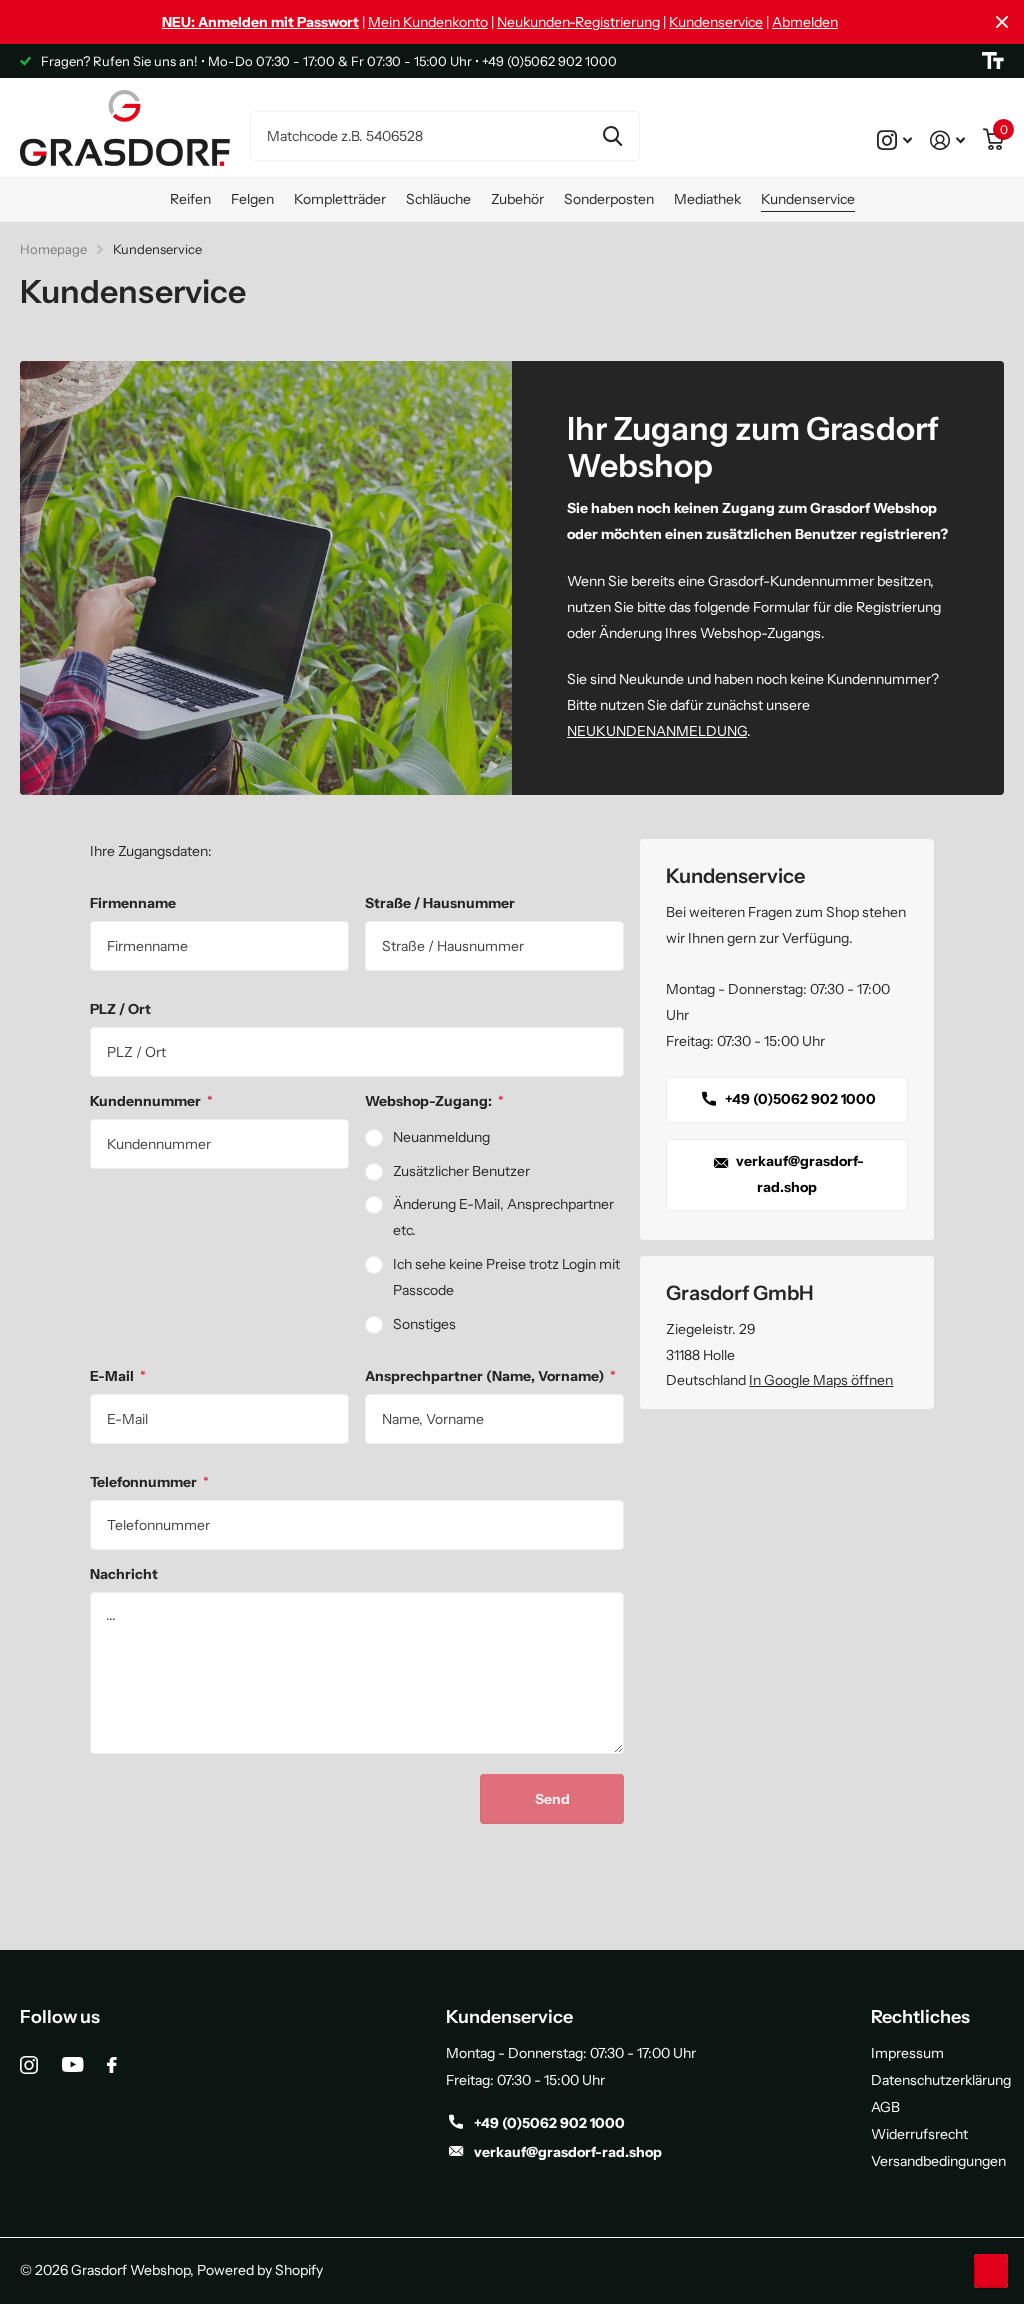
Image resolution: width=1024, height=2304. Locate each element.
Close (1002, 22)
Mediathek (707, 199)
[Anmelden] (947, 140)
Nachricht (124, 1574)
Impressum (907, 2053)
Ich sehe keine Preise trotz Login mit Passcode (506, 1277)
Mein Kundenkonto (428, 22)
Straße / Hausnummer (440, 903)
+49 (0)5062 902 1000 (799, 1099)
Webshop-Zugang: (434, 1101)
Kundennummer (151, 1101)
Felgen (252, 199)
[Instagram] (29, 2065)
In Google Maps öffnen (821, 1380)
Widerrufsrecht (919, 2134)
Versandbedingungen (938, 2161)
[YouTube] (72, 2064)
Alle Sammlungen (190, 199)
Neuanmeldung (441, 1137)
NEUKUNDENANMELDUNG (657, 731)
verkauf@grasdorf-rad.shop (798, 1174)
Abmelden (805, 22)
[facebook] (112, 2065)
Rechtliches (920, 2017)
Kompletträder (340, 199)
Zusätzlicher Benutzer (461, 1171)
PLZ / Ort (120, 1009)
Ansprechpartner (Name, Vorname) (490, 1376)
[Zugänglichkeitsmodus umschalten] (993, 61)
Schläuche (438, 199)
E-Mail (118, 1376)
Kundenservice (716, 22)
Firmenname (133, 903)
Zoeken (612, 136)
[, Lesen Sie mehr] (894, 140)
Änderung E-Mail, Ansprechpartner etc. (503, 1217)
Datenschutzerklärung (941, 2080)
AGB (885, 2107)
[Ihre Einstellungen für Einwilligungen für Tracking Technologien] (991, 2271)
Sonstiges (424, 1324)
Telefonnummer (149, 1482)
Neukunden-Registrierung (578, 22)
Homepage (53, 249)
